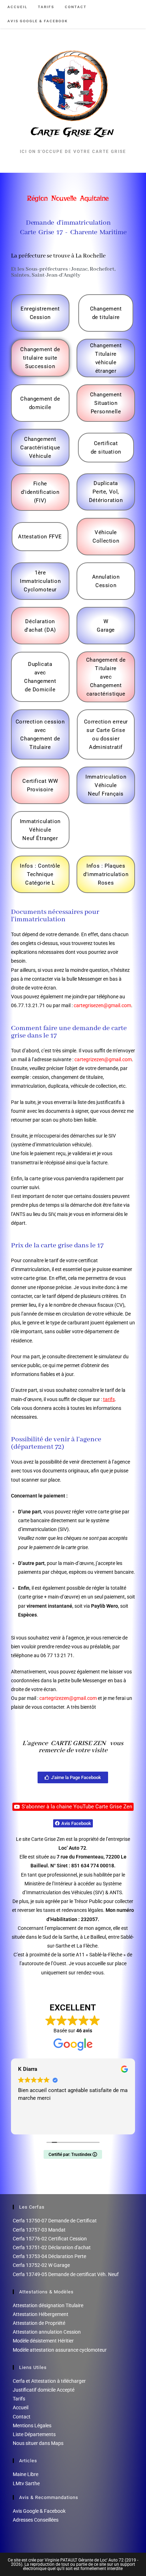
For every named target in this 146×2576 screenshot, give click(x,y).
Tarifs (19, 2399)
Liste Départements (34, 2434)
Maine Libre (26, 2474)
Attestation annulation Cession (47, 2332)
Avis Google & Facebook (39, 2511)
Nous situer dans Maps (38, 2443)
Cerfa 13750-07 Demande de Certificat (55, 2221)
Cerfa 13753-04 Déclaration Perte (49, 2256)
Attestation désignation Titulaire (48, 2305)
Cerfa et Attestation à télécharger (49, 2381)
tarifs (109, 1399)
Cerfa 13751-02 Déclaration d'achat (52, 2247)
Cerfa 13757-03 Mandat (39, 2230)
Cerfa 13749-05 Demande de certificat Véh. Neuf (66, 2274)
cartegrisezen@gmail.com (102, 1005)
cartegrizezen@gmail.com (103, 1059)
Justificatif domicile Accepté (44, 2390)
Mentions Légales (32, 2426)
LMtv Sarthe (26, 2483)
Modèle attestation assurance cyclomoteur (60, 2350)
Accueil (21, 2407)
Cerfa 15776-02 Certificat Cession (50, 2239)
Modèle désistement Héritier (43, 2341)
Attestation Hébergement (41, 2314)
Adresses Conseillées (36, 2520)
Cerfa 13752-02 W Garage (41, 2265)
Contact (22, 2417)
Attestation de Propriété (39, 2323)
